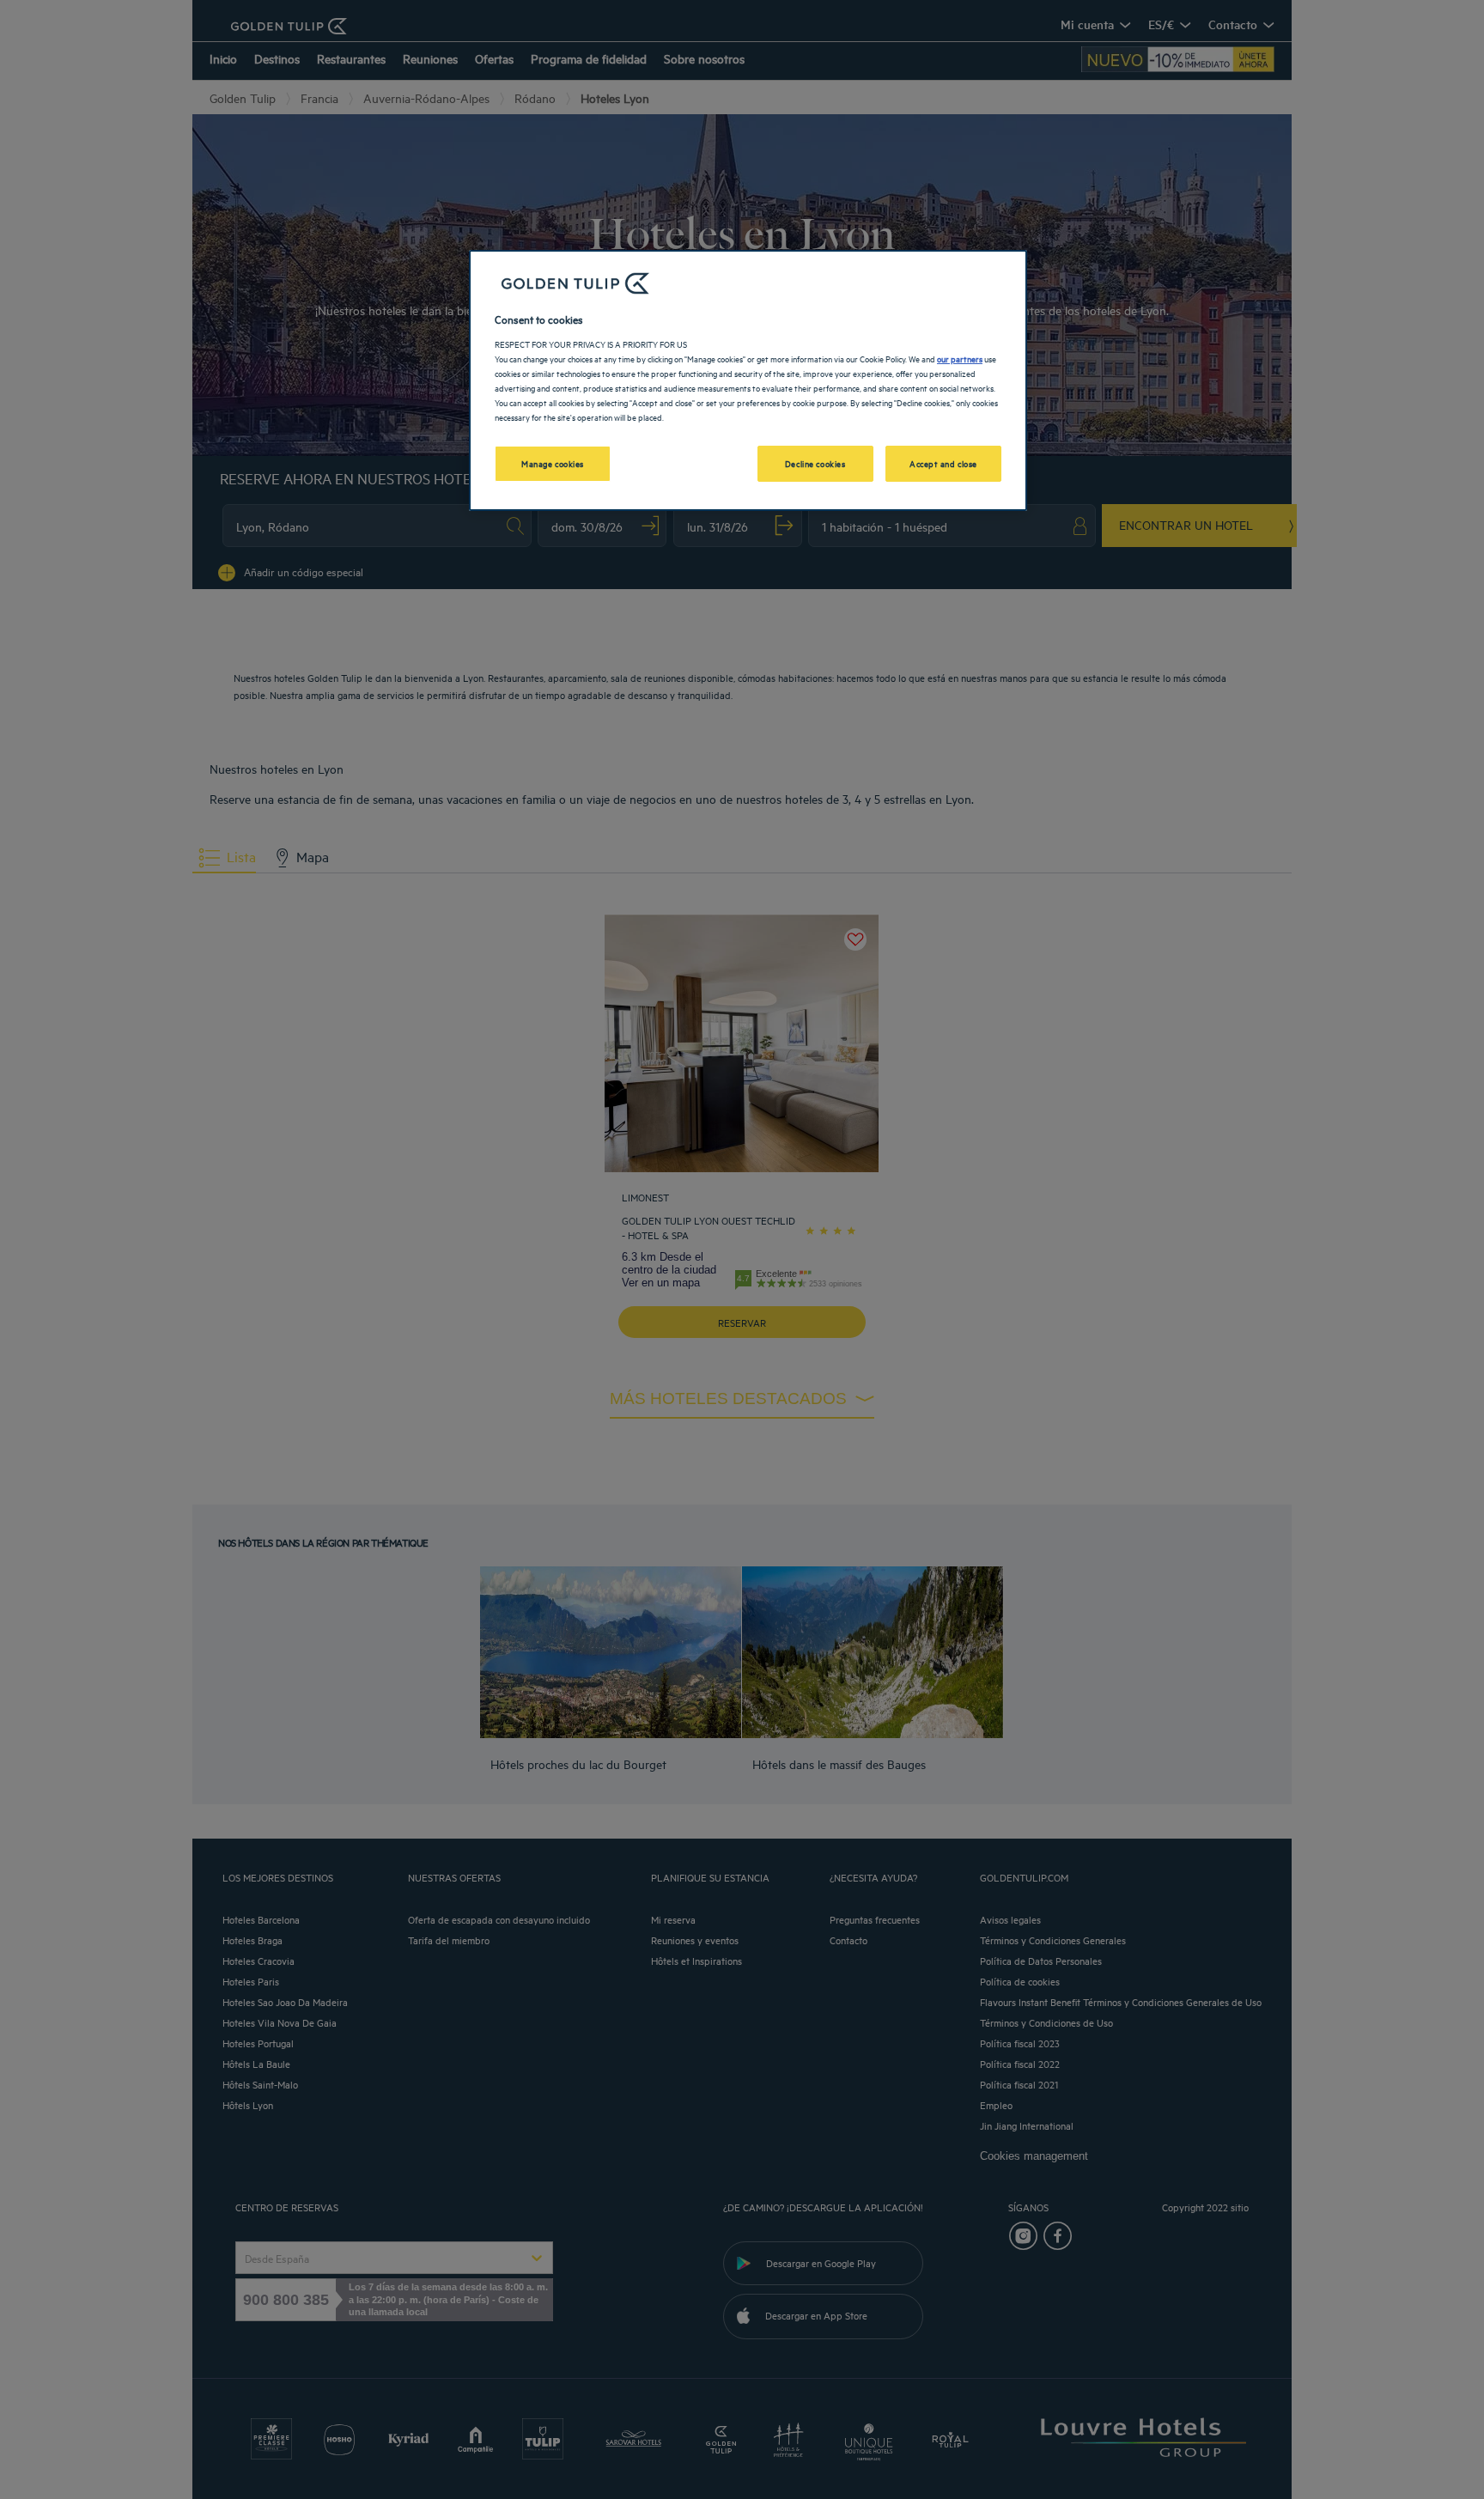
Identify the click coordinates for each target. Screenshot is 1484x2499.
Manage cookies (553, 463)
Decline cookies (815, 463)
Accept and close (943, 463)
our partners (960, 358)
